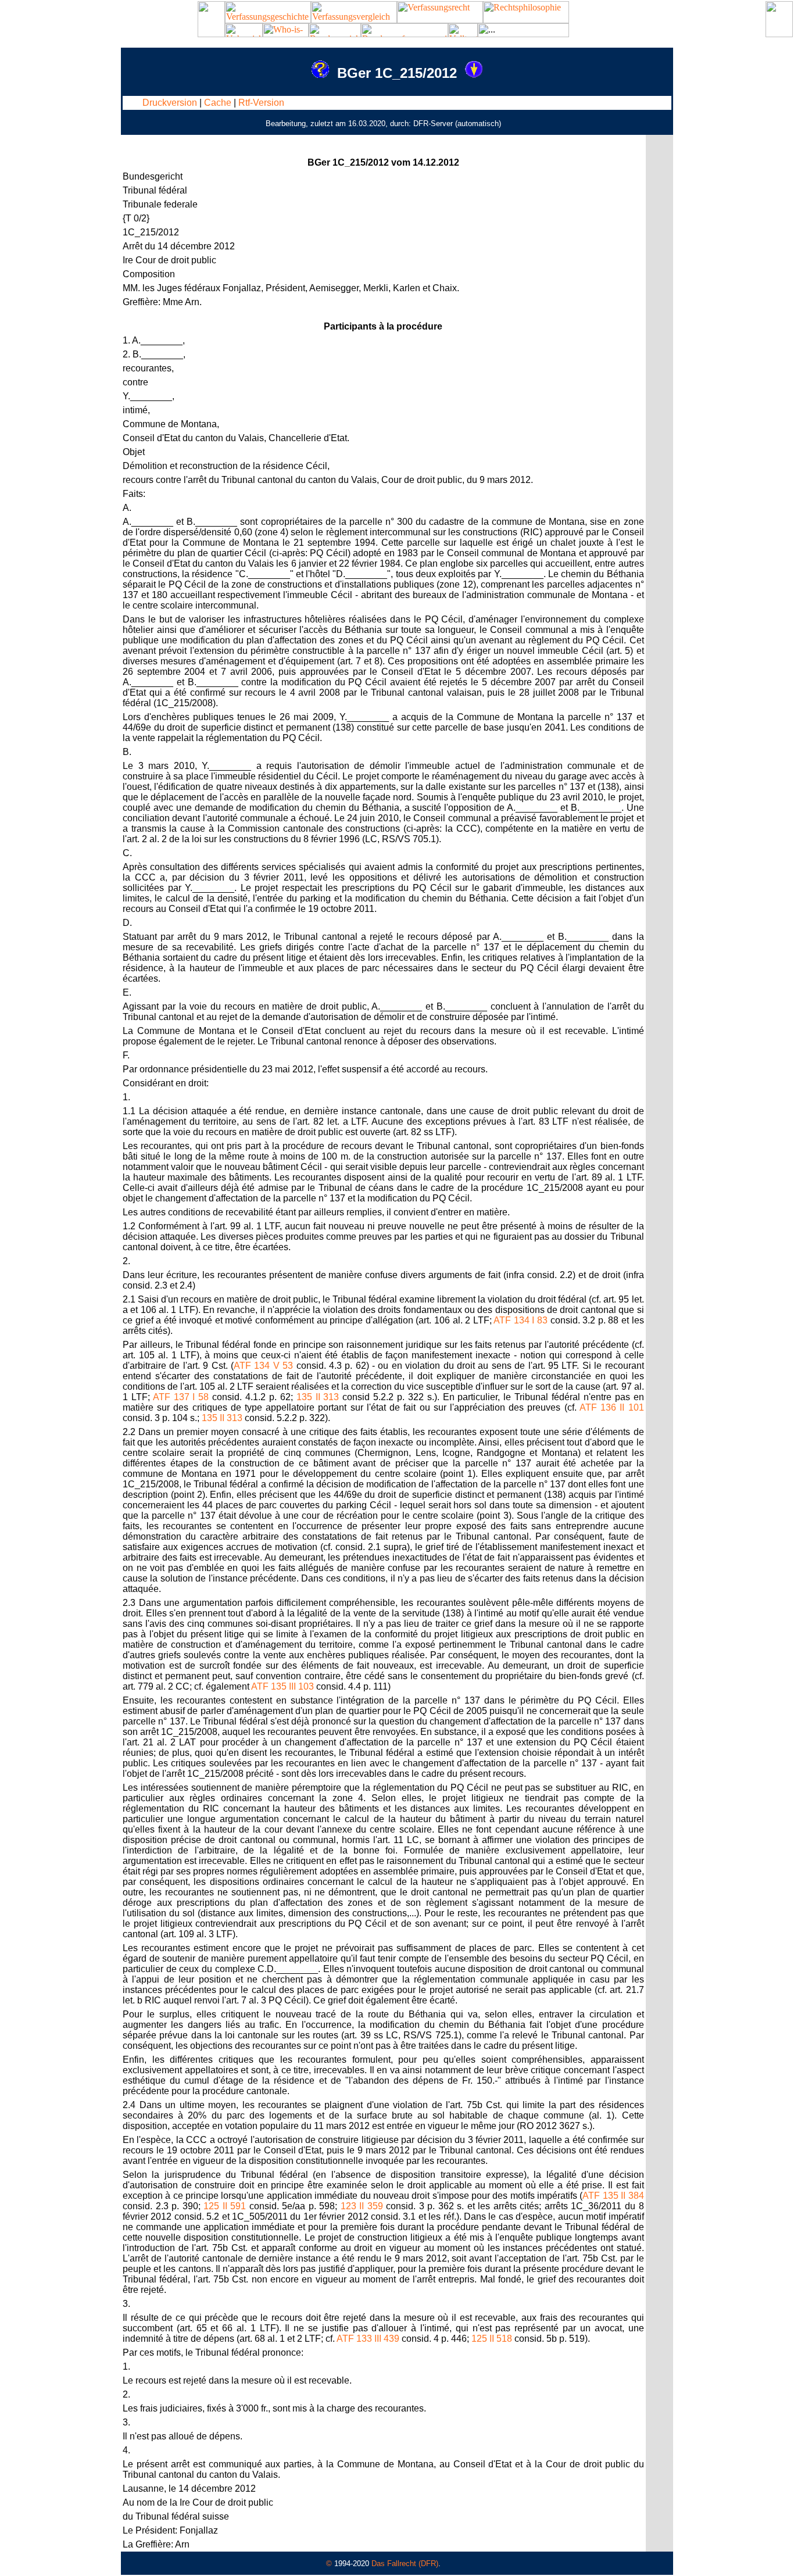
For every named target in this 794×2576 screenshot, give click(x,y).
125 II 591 (225, 2206)
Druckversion (170, 103)
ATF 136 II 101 (612, 1407)
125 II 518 (492, 2339)
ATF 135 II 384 (613, 2196)
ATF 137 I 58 (181, 1397)
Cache (218, 103)
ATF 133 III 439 (368, 2339)
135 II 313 (318, 1397)
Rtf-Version (261, 103)
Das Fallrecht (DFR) (405, 2564)
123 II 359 (362, 2206)
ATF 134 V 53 (263, 1366)
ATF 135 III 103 (282, 1686)
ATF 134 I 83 (521, 1320)
